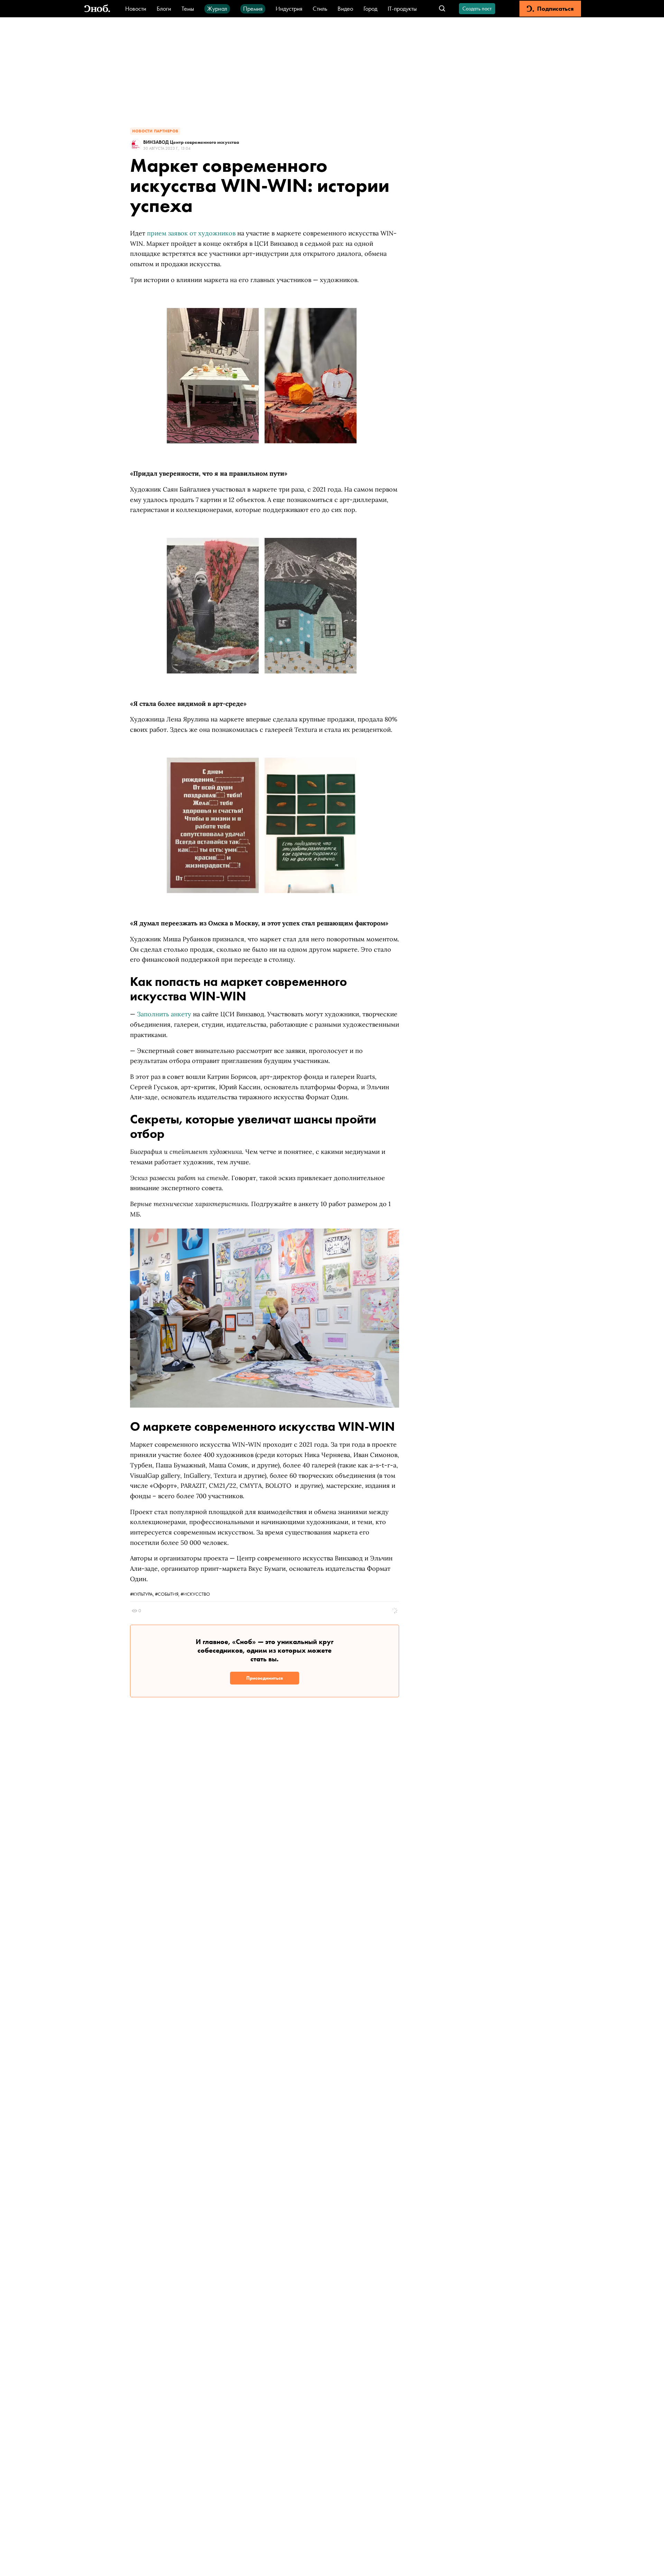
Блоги (164, 8)
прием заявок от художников (191, 233)
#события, (168, 1594)
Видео (345, 8)
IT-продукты (402, 8)
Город (370, 8)
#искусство (195, 1594)
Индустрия (289, 8)
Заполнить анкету (164, 1014)
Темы (188, 8)
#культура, (142, 1594)
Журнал (217, 8)
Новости (136, 8)
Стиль (320, 8)
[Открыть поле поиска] (442, 9)
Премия (253, 8)
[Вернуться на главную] (97, 9)
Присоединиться (265, 1678)
